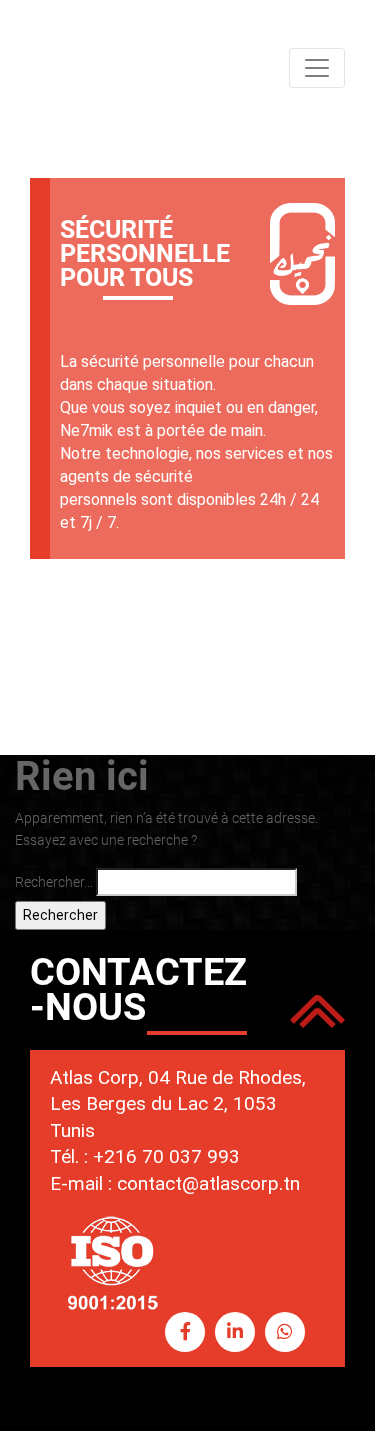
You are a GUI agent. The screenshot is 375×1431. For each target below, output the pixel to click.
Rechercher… (54, 882)
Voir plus (283, 590)
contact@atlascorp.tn (208, 1183)
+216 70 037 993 (166, 1156)
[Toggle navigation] (317, 68)
